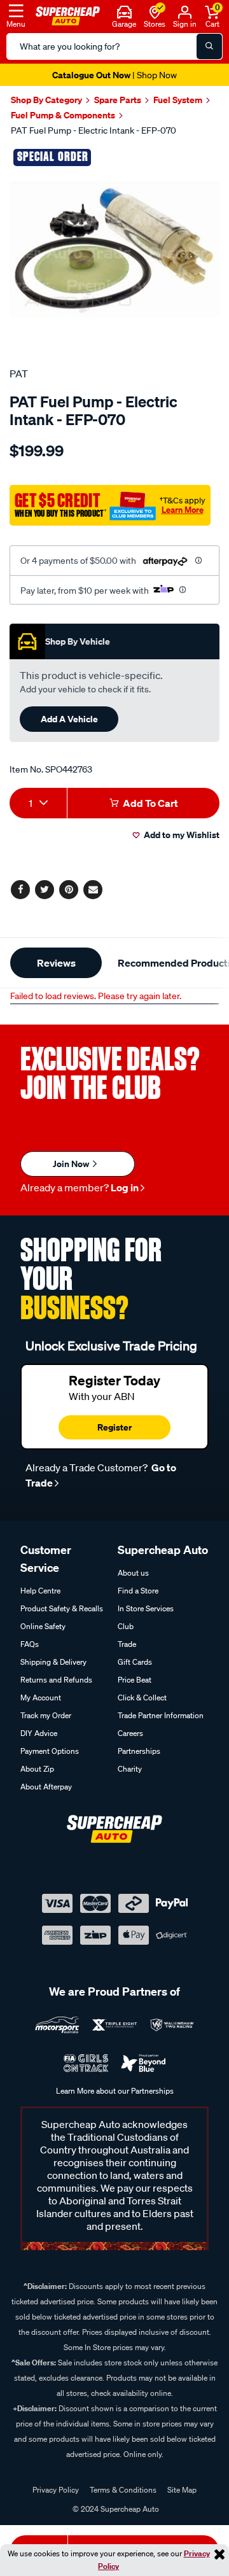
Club (126, 1626)
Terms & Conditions (123, 2490)
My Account (41, 1697)
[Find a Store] (155, 11)
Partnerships (139, 1751)
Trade (127, 1644)
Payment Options (50, 1751)
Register (114, 1427)
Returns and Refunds (56, 1680)
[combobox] (38, 803)
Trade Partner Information (161, 1715)
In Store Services (146, 1608)
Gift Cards (135, 1662)
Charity (130, 1769)
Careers (130, 1733)
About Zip (37, 1769)
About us (133, 1573)
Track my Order (46, 1715)
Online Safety (43, 1626)
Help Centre (40, 1591)
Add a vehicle (69, 719)
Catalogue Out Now (114, 75)
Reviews (56, 963)
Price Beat (135, 1680)
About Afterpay (46, 1787)
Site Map (182, 2490)
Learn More (183, 510)
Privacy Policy (56, 2490)
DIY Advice (39, 1733)
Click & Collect (142, 1697)
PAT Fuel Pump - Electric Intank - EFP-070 (94, 130)
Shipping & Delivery (53, 1662)
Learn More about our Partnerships (115, 2091)
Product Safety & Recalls (62, 1608)
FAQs (30, 1644)
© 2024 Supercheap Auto (115, 2509)
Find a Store (138, 1591)
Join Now (72, 1164)
